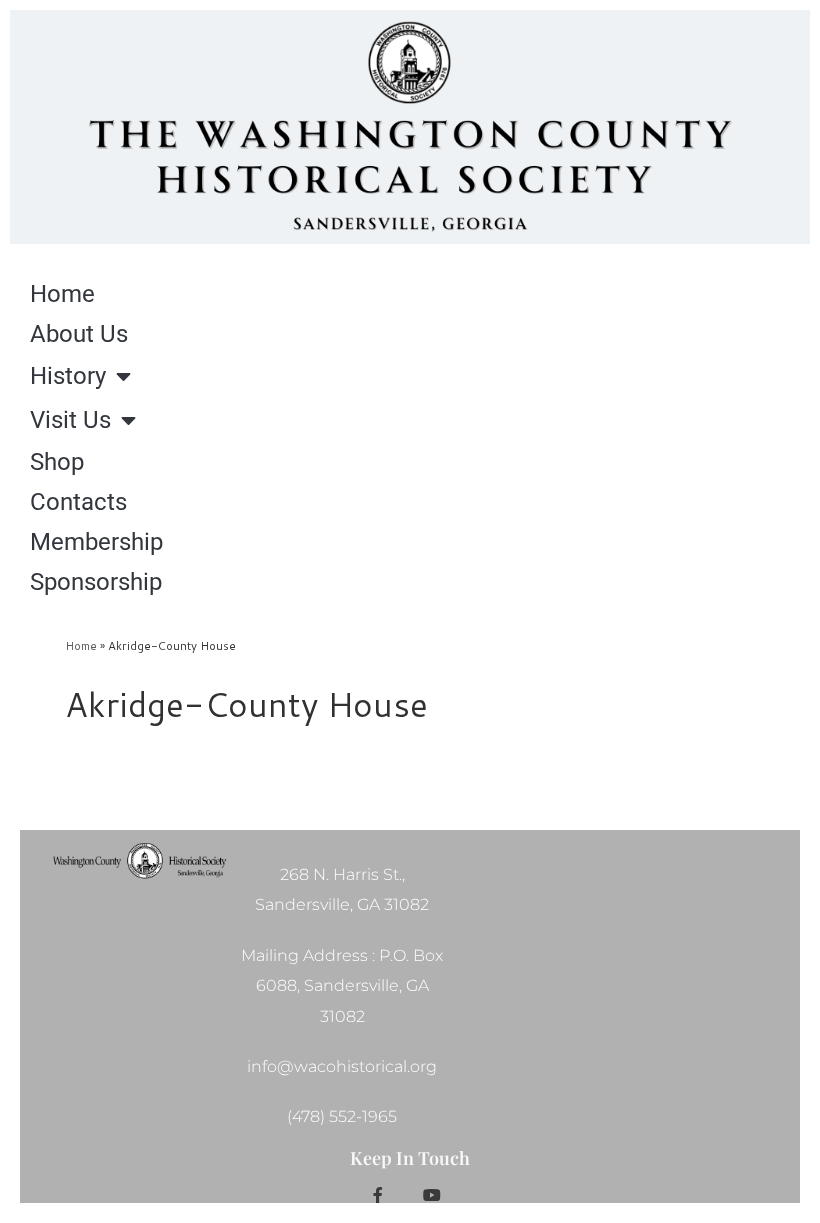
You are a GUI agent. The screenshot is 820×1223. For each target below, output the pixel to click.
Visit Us (70, 420)
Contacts (78, 502)
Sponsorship (96, 582)
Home (62, 294)
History (68, 376)
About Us (79, 334)
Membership (96, 542)
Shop (57, 462)
